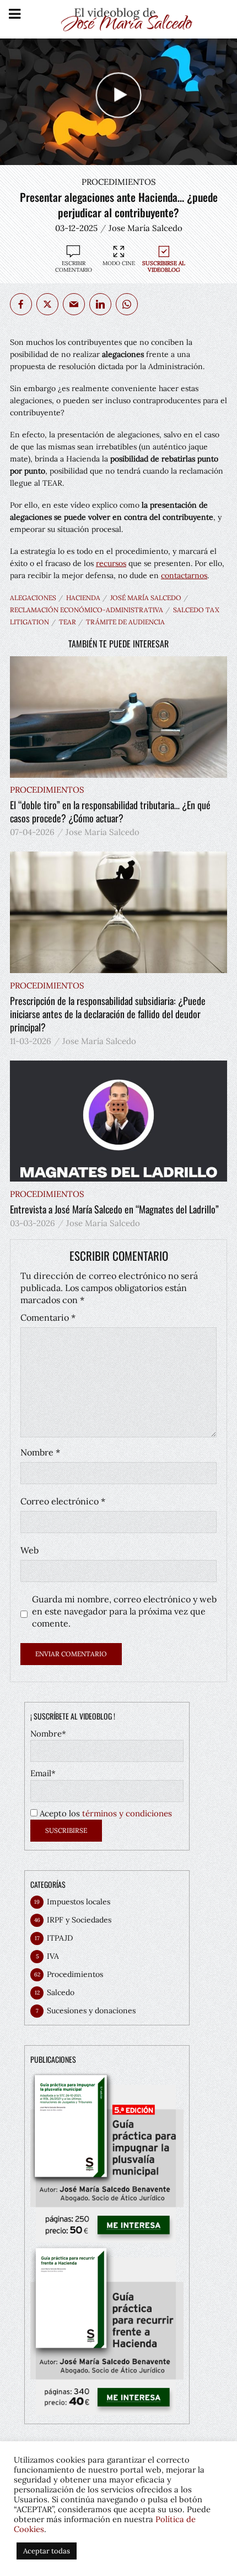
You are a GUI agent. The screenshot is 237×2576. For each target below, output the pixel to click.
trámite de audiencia (125, 622)
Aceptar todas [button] (47, 2551)
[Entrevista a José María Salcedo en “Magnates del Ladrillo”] (118, 1121)
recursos (111, 563)
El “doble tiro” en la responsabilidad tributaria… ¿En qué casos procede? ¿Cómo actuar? (110, 811)
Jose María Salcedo (146, 228)
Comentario (48, 1317)
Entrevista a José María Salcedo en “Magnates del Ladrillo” (114, 1209)
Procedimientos (119, 182)
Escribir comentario (74, 267)
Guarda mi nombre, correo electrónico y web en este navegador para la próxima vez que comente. (124, 1611)
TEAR (68, 622)
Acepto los (105, 1813)
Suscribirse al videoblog (164, 267)
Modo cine (119, 263)
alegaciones (33, 598)
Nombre (40, 1452)
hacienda (83, 598)
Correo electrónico (63, 1501)
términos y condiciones (127, 1813)
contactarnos (184, 575)
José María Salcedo (146, 598)
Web (29, 1550)
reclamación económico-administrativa (87, 610)
